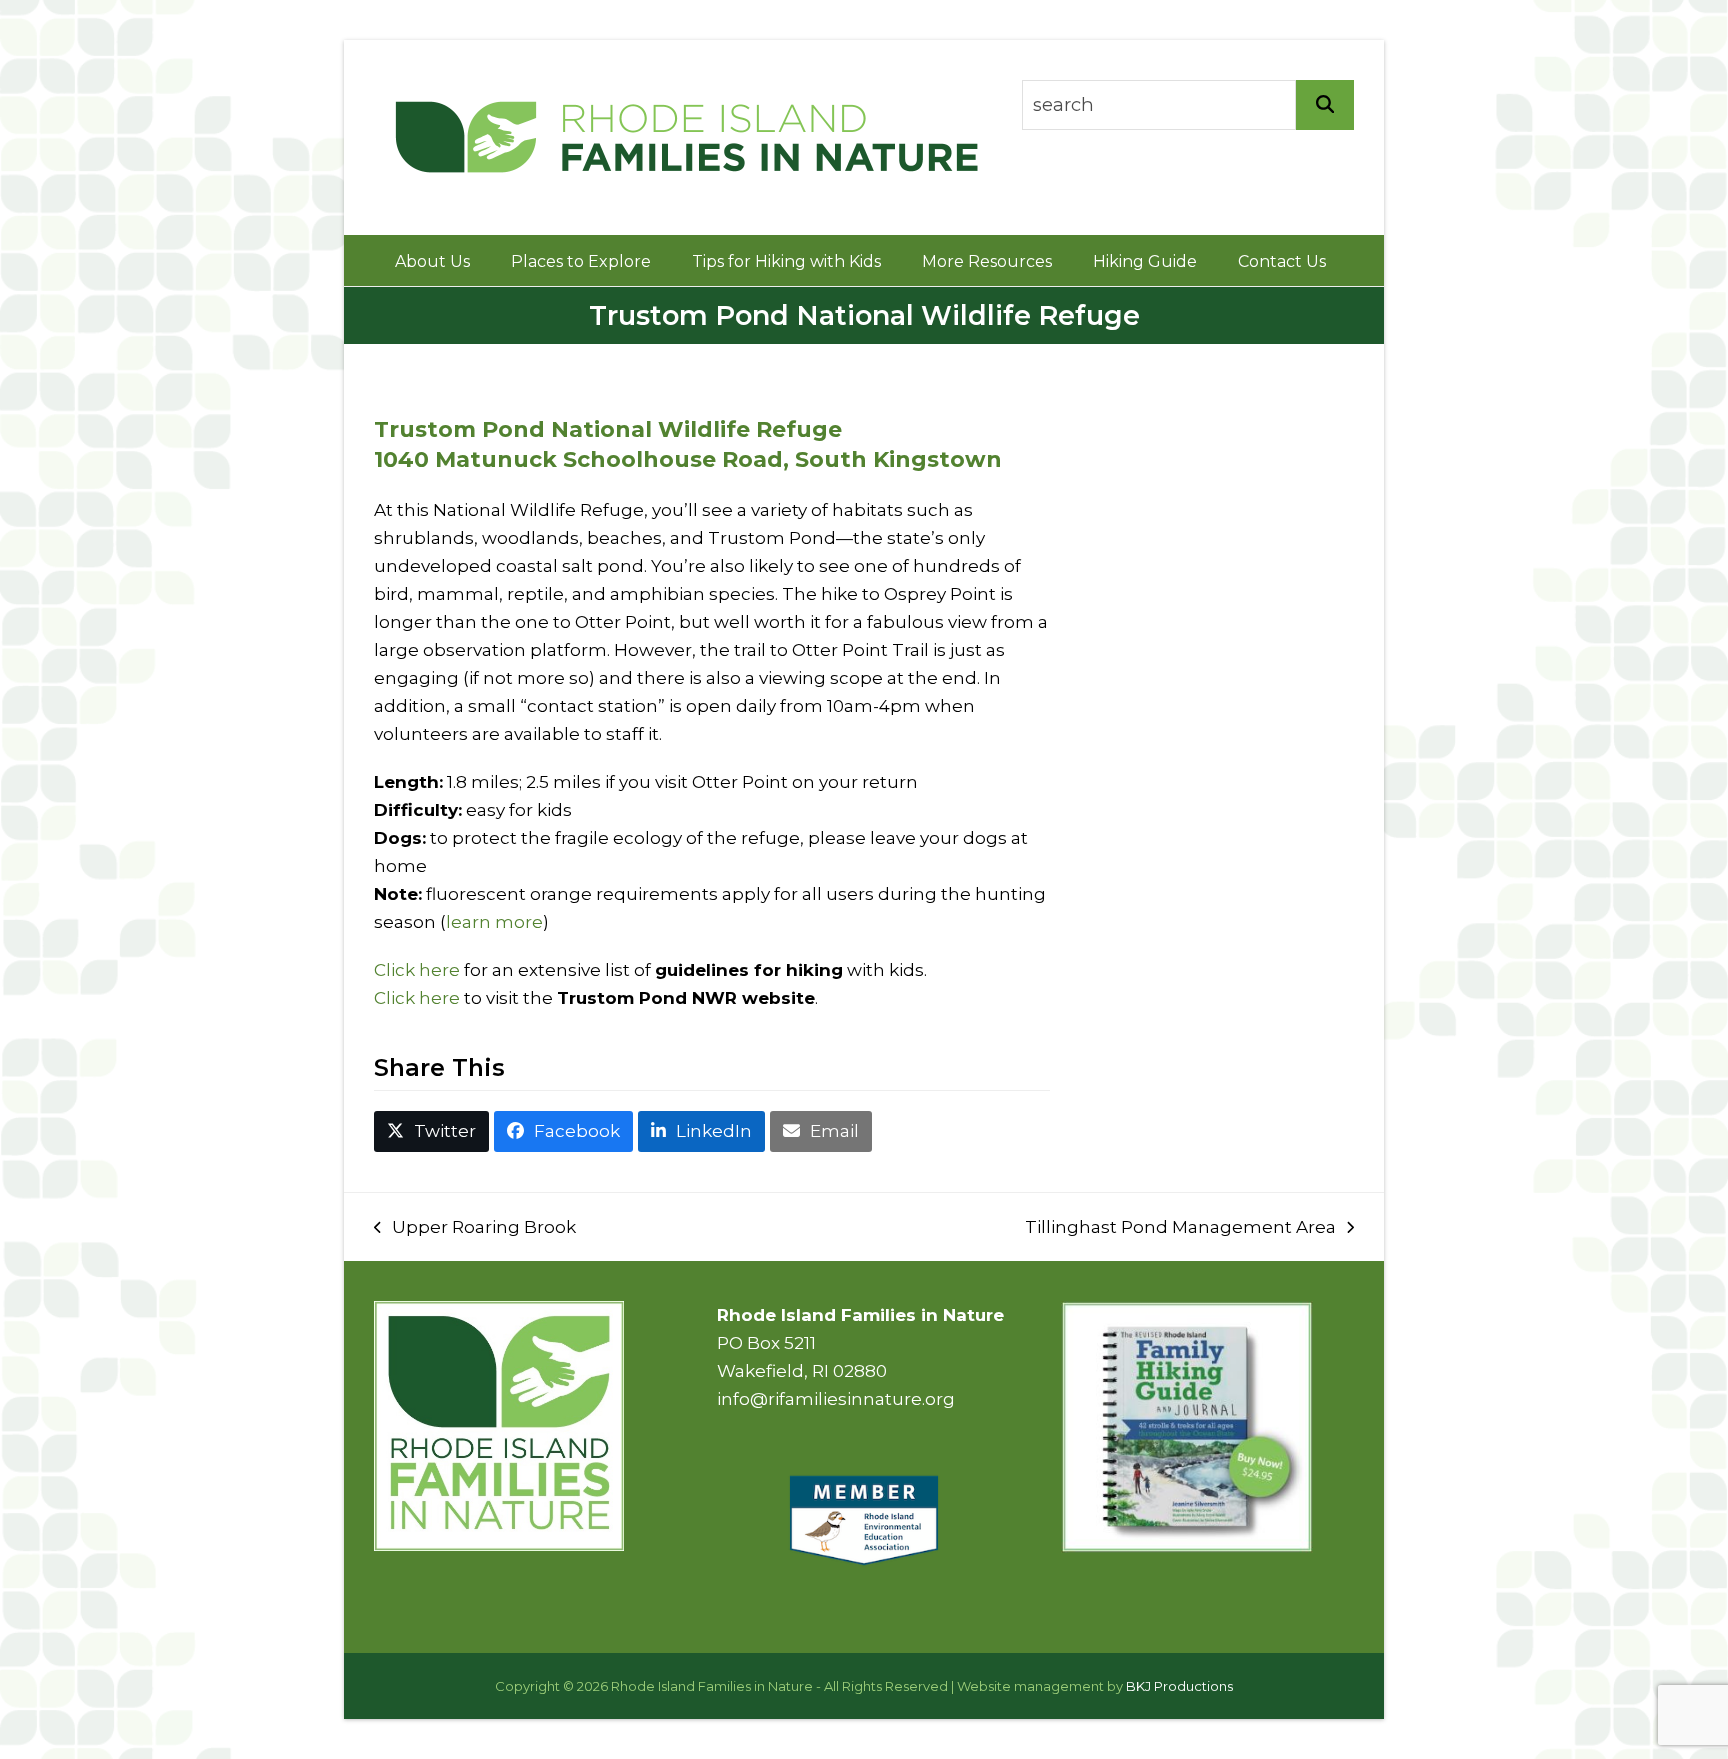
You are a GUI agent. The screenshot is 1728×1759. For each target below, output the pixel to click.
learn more (494, 922)
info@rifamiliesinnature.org (836, 1399)
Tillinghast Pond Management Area (1180, 1229)
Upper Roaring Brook (475, 1229)
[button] (431, 1131)
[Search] (1325, 105)
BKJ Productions (1179, 1686)
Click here (417, 970)
